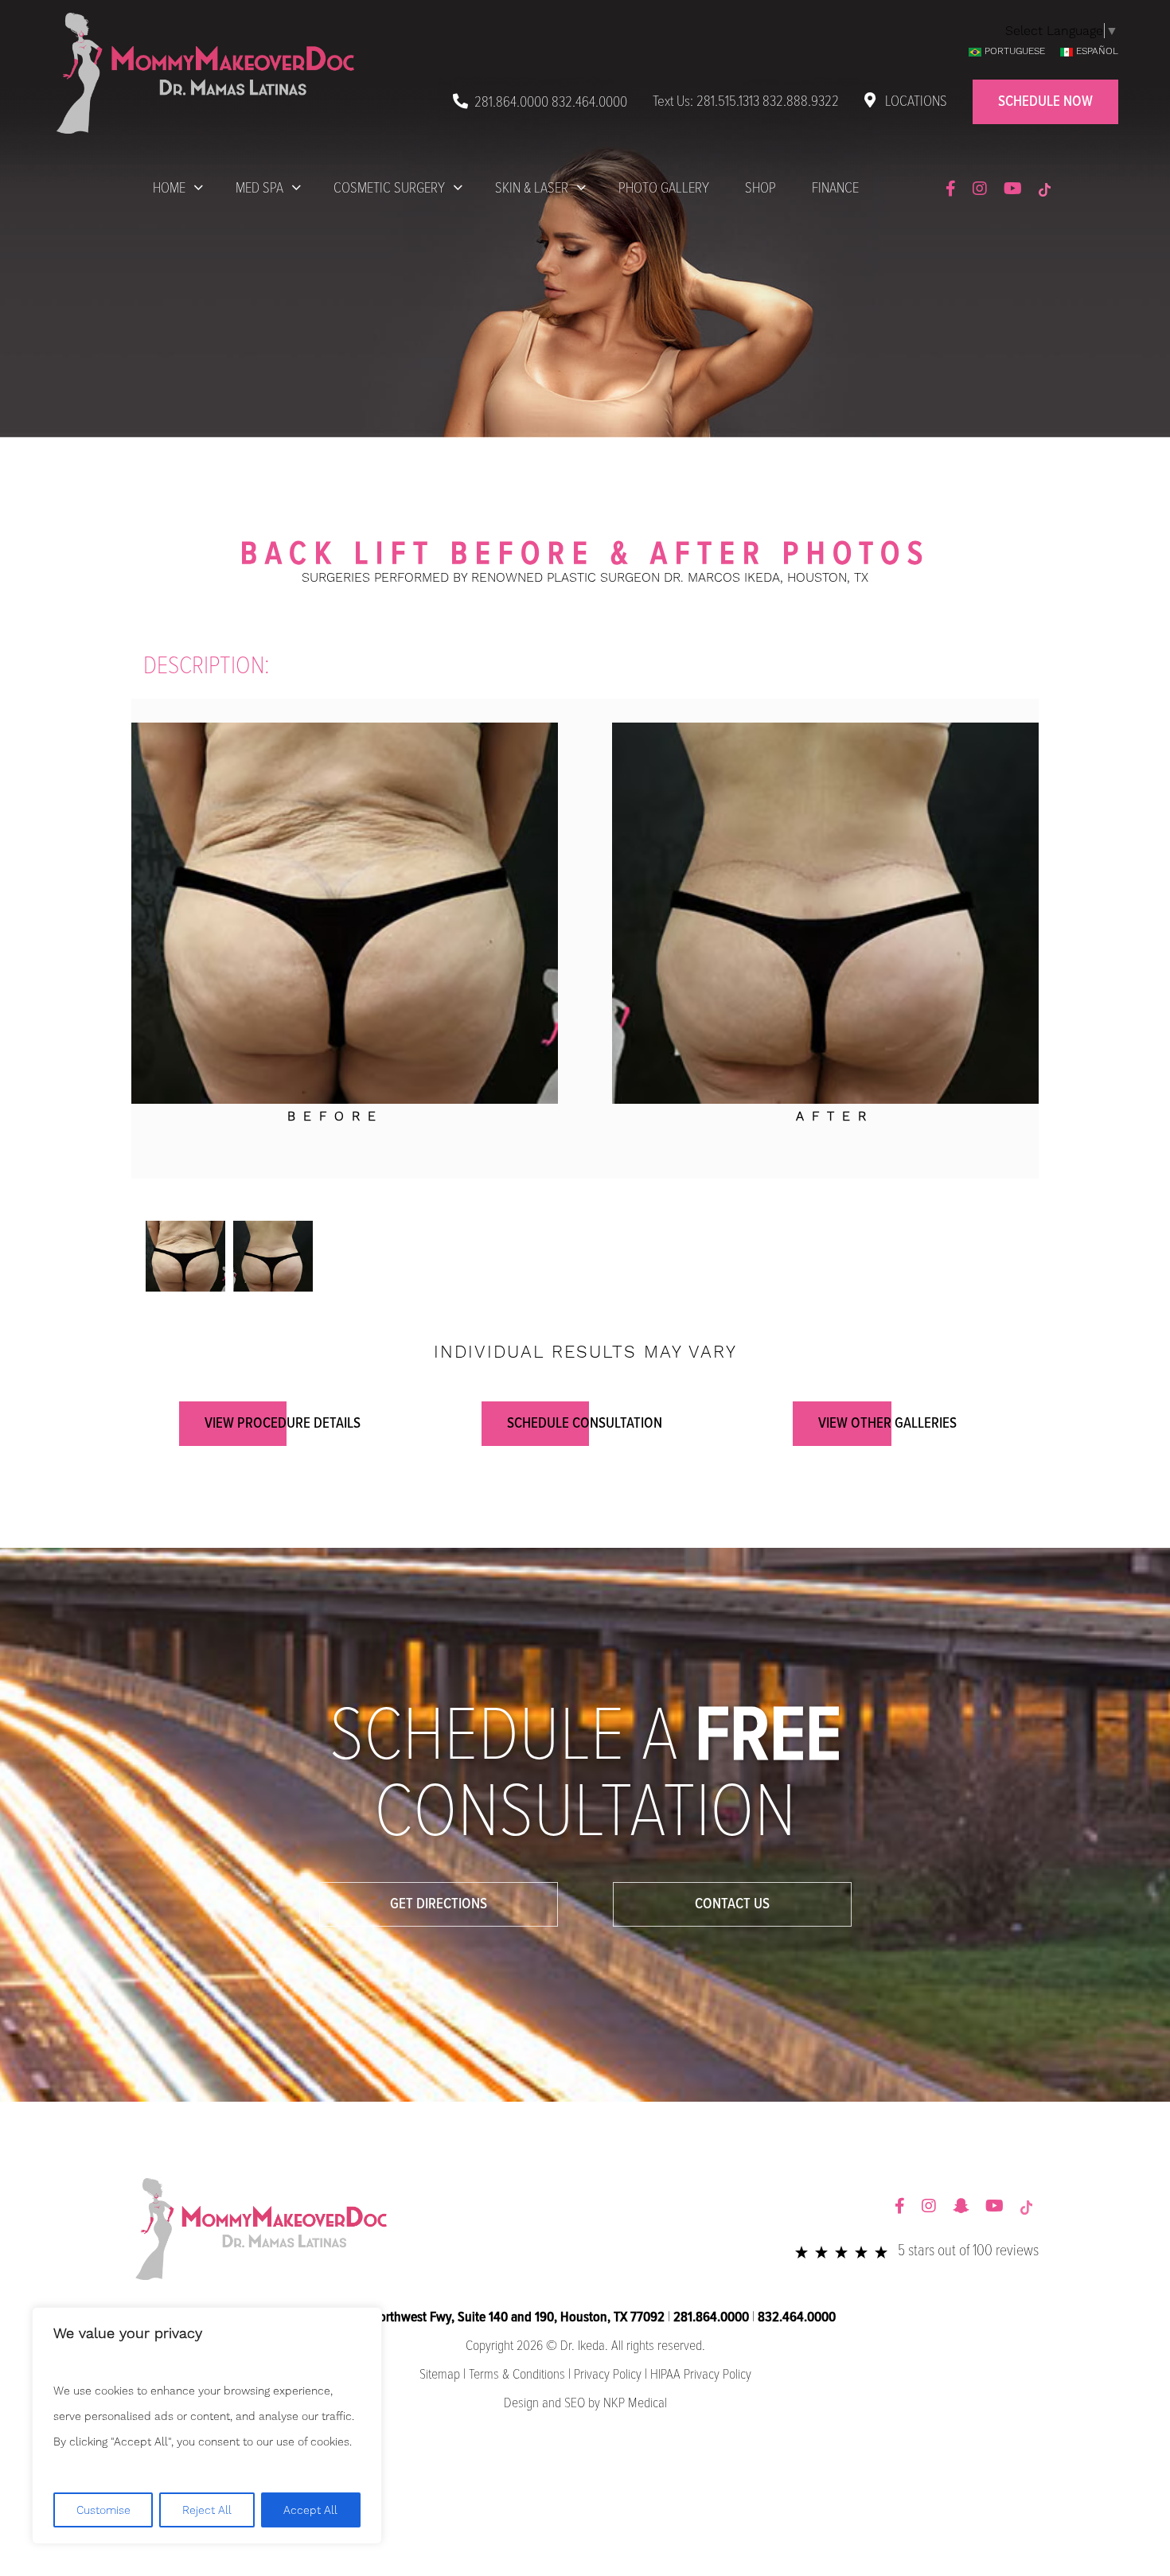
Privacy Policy (608, 2375)
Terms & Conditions (517, 2375)
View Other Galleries (887, 1424)
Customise (103, 2510)
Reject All (207, 2510)
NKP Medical (635, 2404)
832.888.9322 (801, 102)
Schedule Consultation (585, 1424)
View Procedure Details (283, 1424)
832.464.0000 (589, 103)
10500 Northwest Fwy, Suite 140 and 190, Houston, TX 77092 (499, 2318)
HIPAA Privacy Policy (701, 2375)
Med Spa (259, 189)
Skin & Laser (532, 189)
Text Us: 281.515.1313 (706, 102)
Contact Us (732, 1904)
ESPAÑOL (1097, 51)
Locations (915, 102)
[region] (207, 2426)
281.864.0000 (511, 103)
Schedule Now (1045, 102)
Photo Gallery (664, 189)
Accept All (310, 2510)
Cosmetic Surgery (389, 189)
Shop (760, 189)
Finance (835, 189)
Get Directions (439, 1904)
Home (169, 189)
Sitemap (440, 2375)
